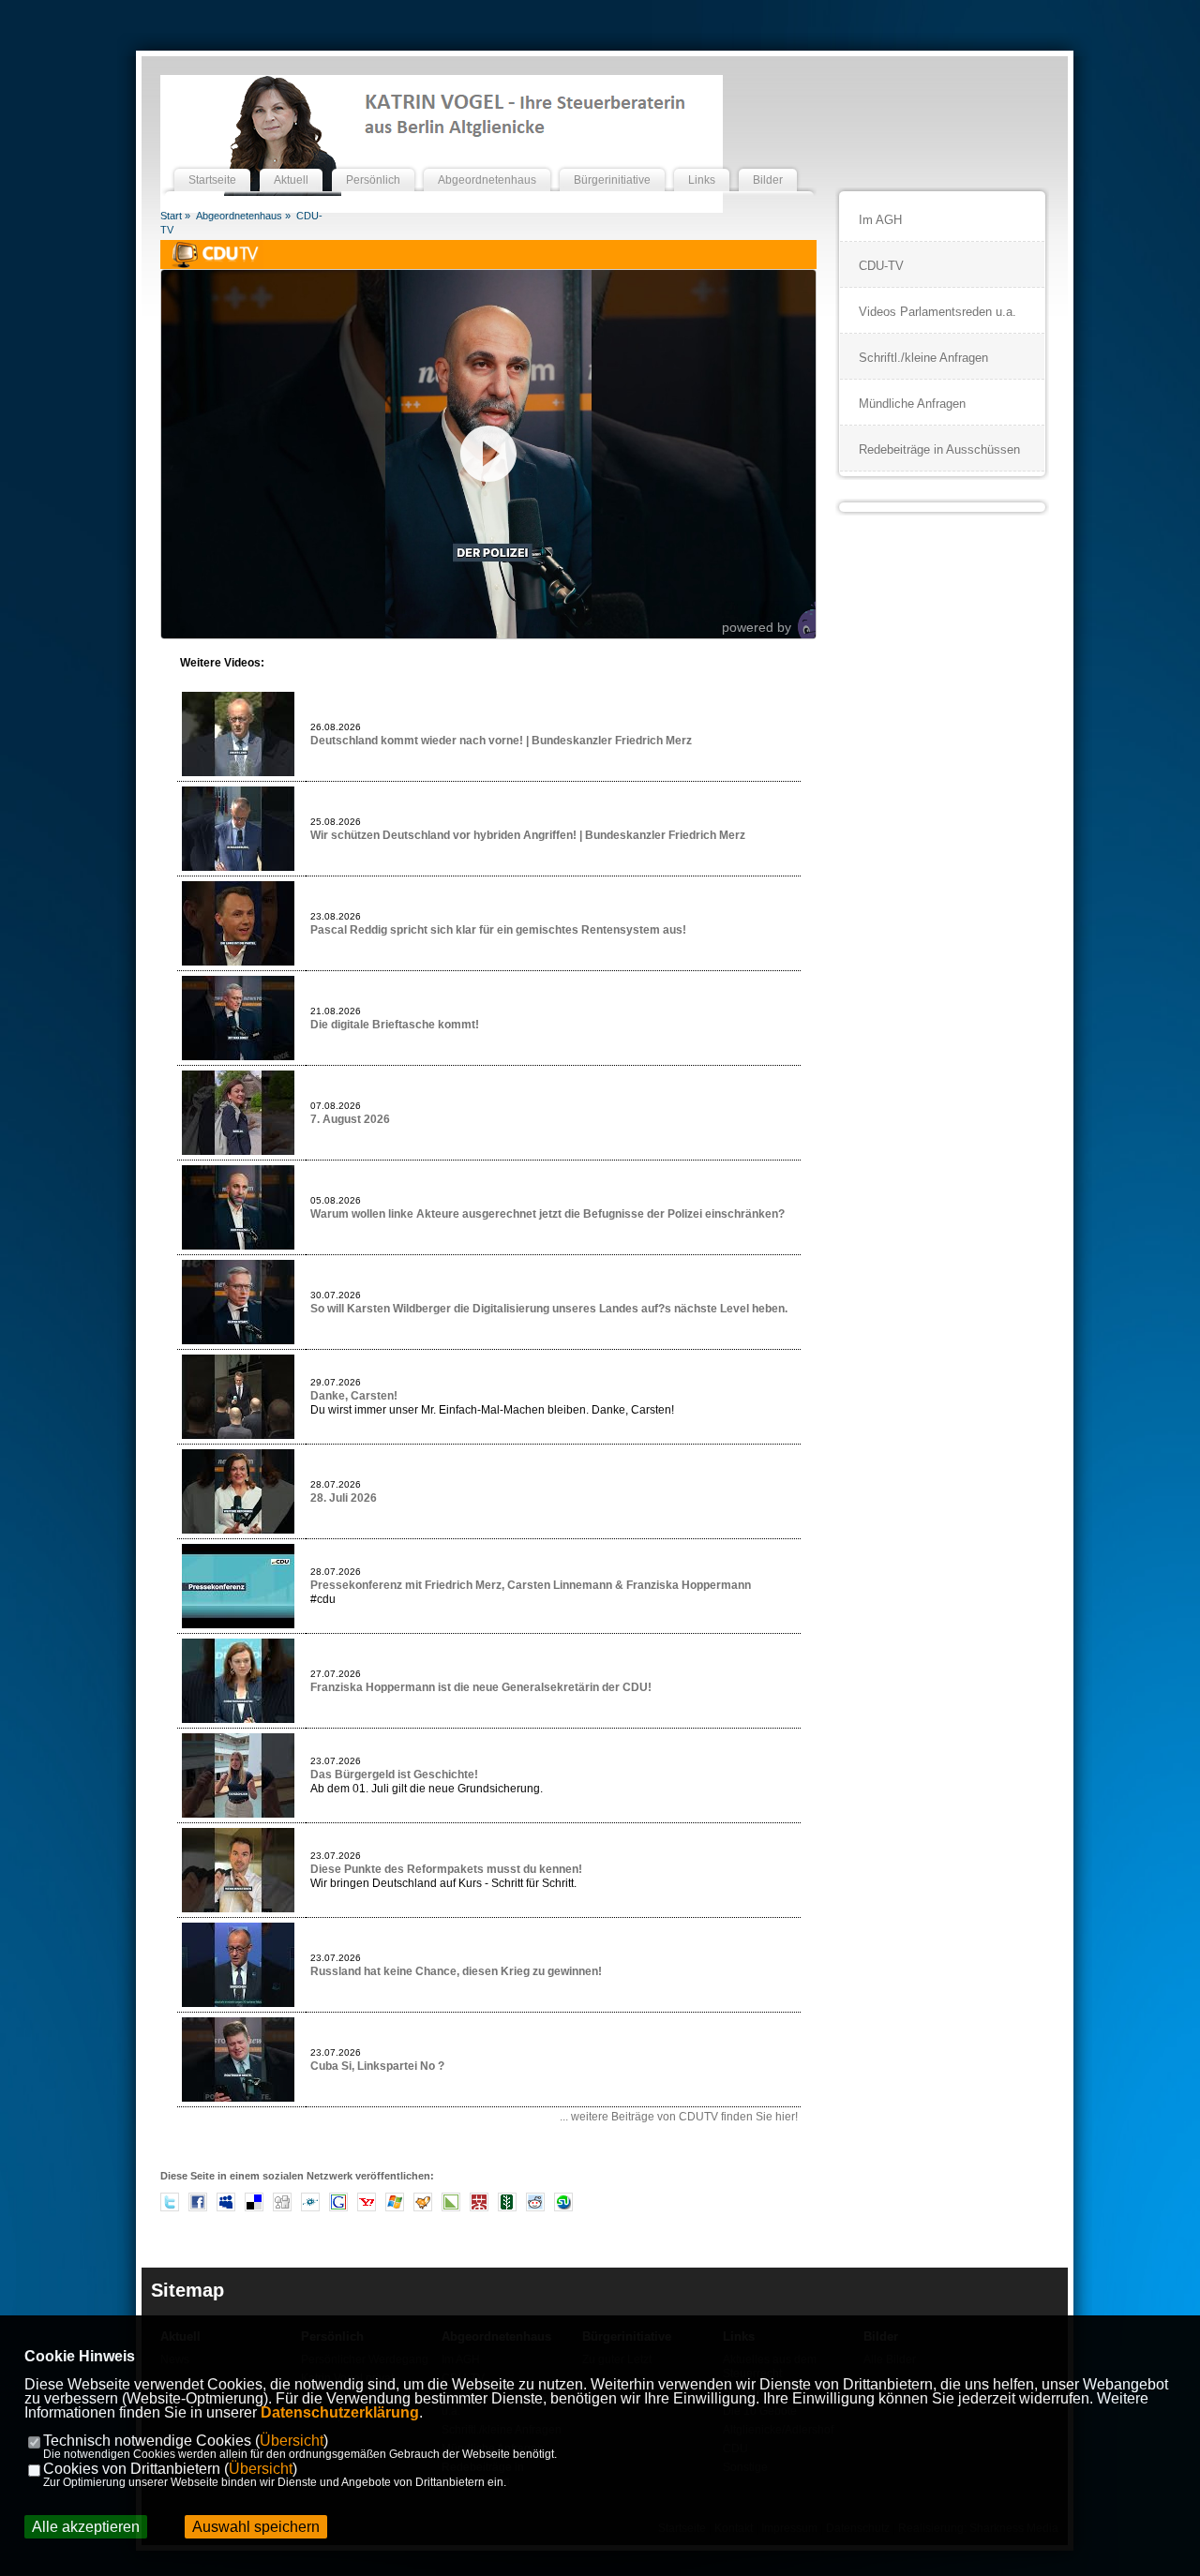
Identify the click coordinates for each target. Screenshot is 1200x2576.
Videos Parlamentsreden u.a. (937, 312)
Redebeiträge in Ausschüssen (939, 449)
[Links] (702, 162)
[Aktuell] (291, 162)
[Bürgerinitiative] (612, 162)
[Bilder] (768, 162)
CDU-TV (881, 266)
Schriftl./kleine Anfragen (923, 358)
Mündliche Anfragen (912, 404)
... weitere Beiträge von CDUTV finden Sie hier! (679, 2117)
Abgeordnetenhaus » (243, 216)
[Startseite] (212, 162)
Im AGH (880, 220)
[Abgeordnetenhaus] (487, 162)
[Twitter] (170, 2208)
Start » (175, 216)
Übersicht (292, 2441)
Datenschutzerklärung (340, 2412)
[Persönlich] (373, 162)
